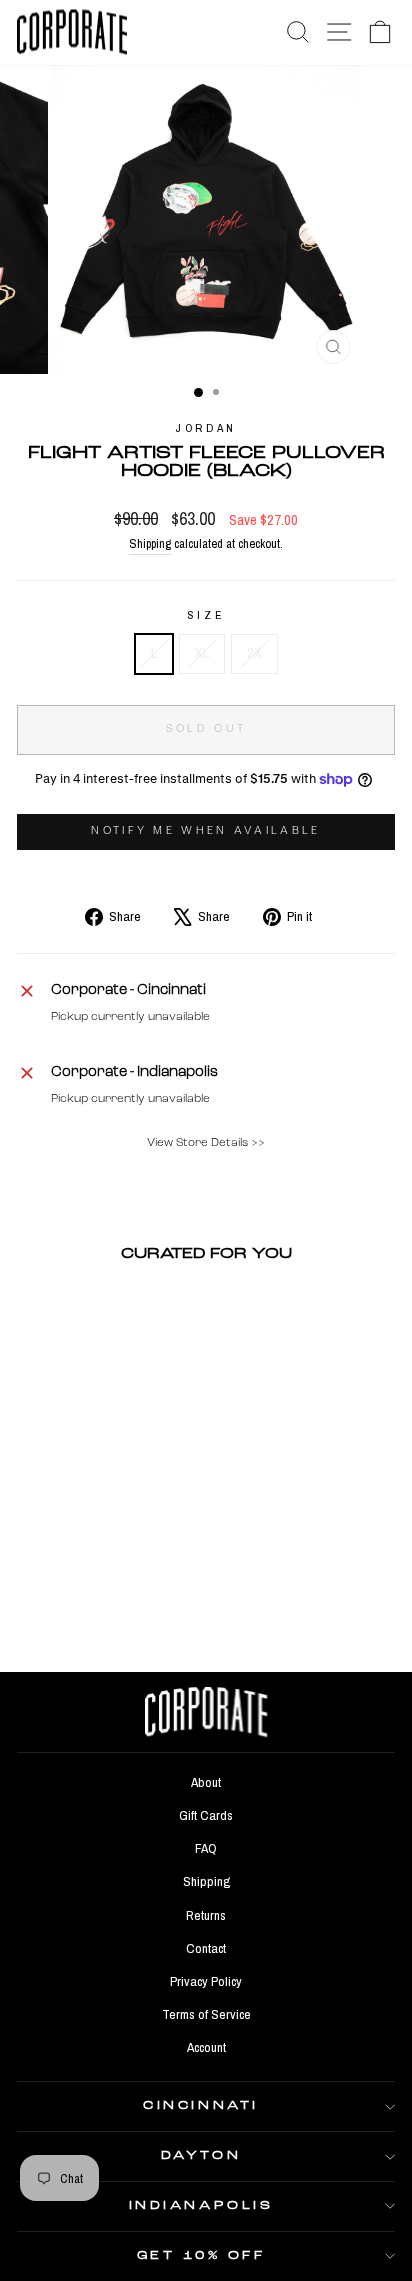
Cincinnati (200, 2106)
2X (254, 653)
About (206, 1782)
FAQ (206, 1848)
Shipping (150, 543)
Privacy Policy (206, 1981)
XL (202, 653)
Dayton (201, 2156)
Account (206, 2047)
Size (206, 615)
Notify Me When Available (205, 831)
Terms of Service (206, 2014)
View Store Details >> (206, 1143)
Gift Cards (206, 1815)
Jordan (205, 428)
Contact (206, 1948)
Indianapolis (201, 2206)
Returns (206, 1915)
